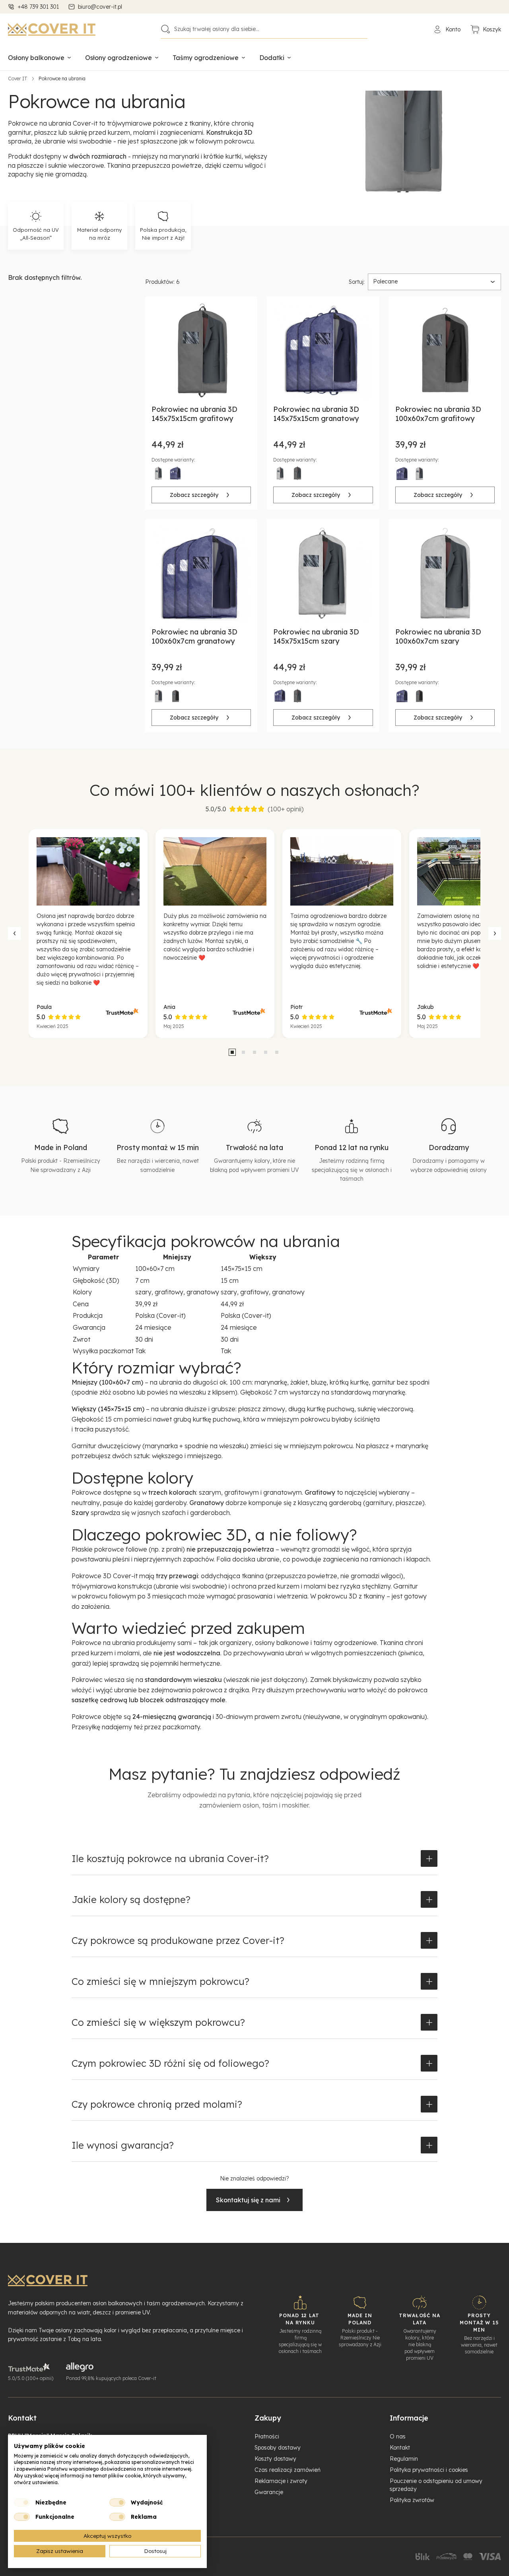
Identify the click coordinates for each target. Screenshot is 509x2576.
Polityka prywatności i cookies (429, 2470)
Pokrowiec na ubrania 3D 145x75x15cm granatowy (316, 414)
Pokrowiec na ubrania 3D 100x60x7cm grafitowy (438, 414)
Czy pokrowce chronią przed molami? (157, 2104)
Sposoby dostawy (278, 2448)
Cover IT (18, 79)
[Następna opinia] (495, 933)
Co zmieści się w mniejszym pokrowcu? (160, 1981)
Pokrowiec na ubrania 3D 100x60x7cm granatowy (194, 636)
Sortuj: (357, 282)
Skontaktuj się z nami (248, 2200)
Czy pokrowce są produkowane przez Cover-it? (178, 1940)
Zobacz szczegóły (194, 495)
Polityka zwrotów (412, 2500)
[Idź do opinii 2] (243, 1052)
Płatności (267, 2436)
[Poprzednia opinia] (14, 933)
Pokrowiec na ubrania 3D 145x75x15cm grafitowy (194, 414)
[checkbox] (22, 2502)
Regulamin (404, 2459)
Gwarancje (269, 2492)
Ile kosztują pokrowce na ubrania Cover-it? (170, 1858)
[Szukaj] (165, 29)
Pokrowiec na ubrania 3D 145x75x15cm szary (316, 636)
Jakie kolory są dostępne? (131, 1899)
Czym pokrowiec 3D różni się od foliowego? (170, 2063)
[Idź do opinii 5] (277, 1052)
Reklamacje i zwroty (281, 2481)
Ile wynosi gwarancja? (123, 2145)
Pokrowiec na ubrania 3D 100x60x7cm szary (438, 636)
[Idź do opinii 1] (232, 1052)
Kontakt (400, 2448)
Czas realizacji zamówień (288, 2470)
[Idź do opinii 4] (266, 1052)
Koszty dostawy (275, 2459)
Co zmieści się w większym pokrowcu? (158, 2022)
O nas (398, 2436)
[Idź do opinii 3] (254, 1052)
